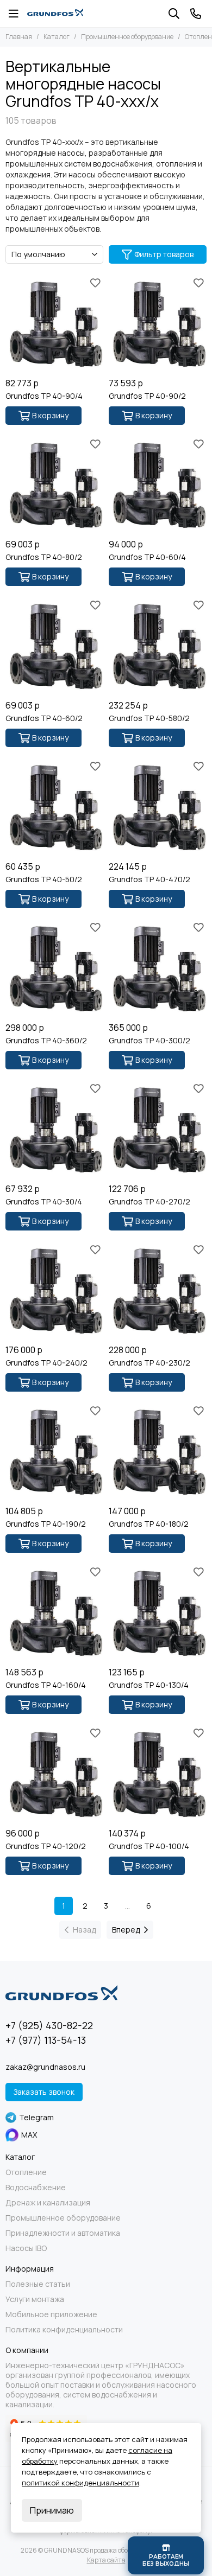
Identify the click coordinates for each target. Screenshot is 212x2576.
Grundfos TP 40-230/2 (149, 1363)
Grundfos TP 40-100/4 (149, 1846)
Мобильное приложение (51, 2314)
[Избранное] (95, 283)
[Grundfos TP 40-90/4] (54, 323)
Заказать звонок (44, 2092)
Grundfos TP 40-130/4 (149, 1685)
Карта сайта (106, 2560)
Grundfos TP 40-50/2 (44, 879)
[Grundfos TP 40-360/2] (54, 968)
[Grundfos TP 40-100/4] (158, 1774)
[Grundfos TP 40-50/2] (54, 807)
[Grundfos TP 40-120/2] (54, 1774)
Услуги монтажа (35, 2299)
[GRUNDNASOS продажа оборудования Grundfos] (55, 14)
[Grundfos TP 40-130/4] (158, 1612)
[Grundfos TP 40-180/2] (158, 1451)
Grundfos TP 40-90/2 (147, 396)
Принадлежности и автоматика (63, 2233)
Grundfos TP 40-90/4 (44, 396)
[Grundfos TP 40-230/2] (158, 1290)
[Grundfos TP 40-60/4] (158, 484)
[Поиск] (174, 14)
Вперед (126, 1930)
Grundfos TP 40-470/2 (149, 879)
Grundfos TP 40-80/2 (44, 557)
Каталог (57, 37)
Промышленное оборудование (127, 37)
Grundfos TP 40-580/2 (149, 718)
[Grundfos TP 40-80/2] (54, 484)
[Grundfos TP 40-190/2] (54, 1451)
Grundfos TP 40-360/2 (46, 1041)
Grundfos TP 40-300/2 (149, 1041)
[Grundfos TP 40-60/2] (54, 646)
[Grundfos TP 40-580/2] (158, 646)
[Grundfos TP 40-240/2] (54, 1290)
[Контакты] (196, 14)
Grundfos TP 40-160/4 (46, 1685)
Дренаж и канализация (48, 2203)
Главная (19, 37)
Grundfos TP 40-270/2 (149, 1202)
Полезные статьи (38, 2284)
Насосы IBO (26, 2248)
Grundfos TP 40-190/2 (46, 1524)
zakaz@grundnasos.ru (45, 2067)
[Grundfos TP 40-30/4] (54, 1129)
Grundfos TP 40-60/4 (147, 557)
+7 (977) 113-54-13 (46, 2040)
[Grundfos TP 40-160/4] (54, 1612)
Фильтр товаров (164, 254)
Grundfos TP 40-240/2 (46, 1363)
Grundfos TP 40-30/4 (44, 1202)
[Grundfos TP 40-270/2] (158, 1129)
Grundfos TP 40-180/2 (149, 1524)
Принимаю (52, 2510)
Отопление (26, 2172)
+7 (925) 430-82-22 (49, 2025)
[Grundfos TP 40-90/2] (158, 323)
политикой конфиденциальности (80, 2483)
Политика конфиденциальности (64, 2330)
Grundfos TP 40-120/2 (46, 1846)
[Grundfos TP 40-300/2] (158, 968)
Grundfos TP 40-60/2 (44, 718)
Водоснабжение (36, 2188)
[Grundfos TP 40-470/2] (158, 807)
